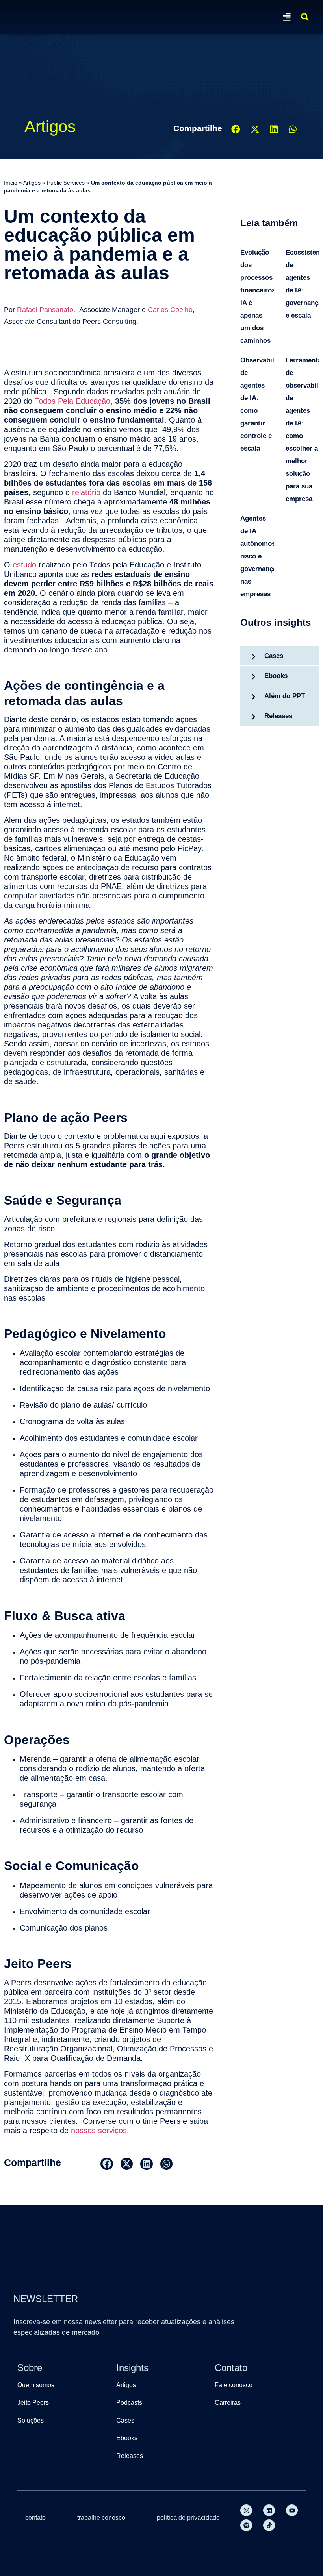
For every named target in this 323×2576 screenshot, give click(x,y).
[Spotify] (246, 2525)
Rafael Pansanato (45, 310)
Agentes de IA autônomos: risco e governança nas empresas (259, 556)
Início (11, 183)
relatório (86, 492)
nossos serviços (99, 2131)
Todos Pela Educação (72, 401)
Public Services (66, 183)
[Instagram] (246, 2510)
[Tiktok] (269, 2525)
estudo (24, 565)
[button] (287, 17)
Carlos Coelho (170, 310)
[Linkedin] (269, 2510)
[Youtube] (292, 2510)
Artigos (32, 183)
